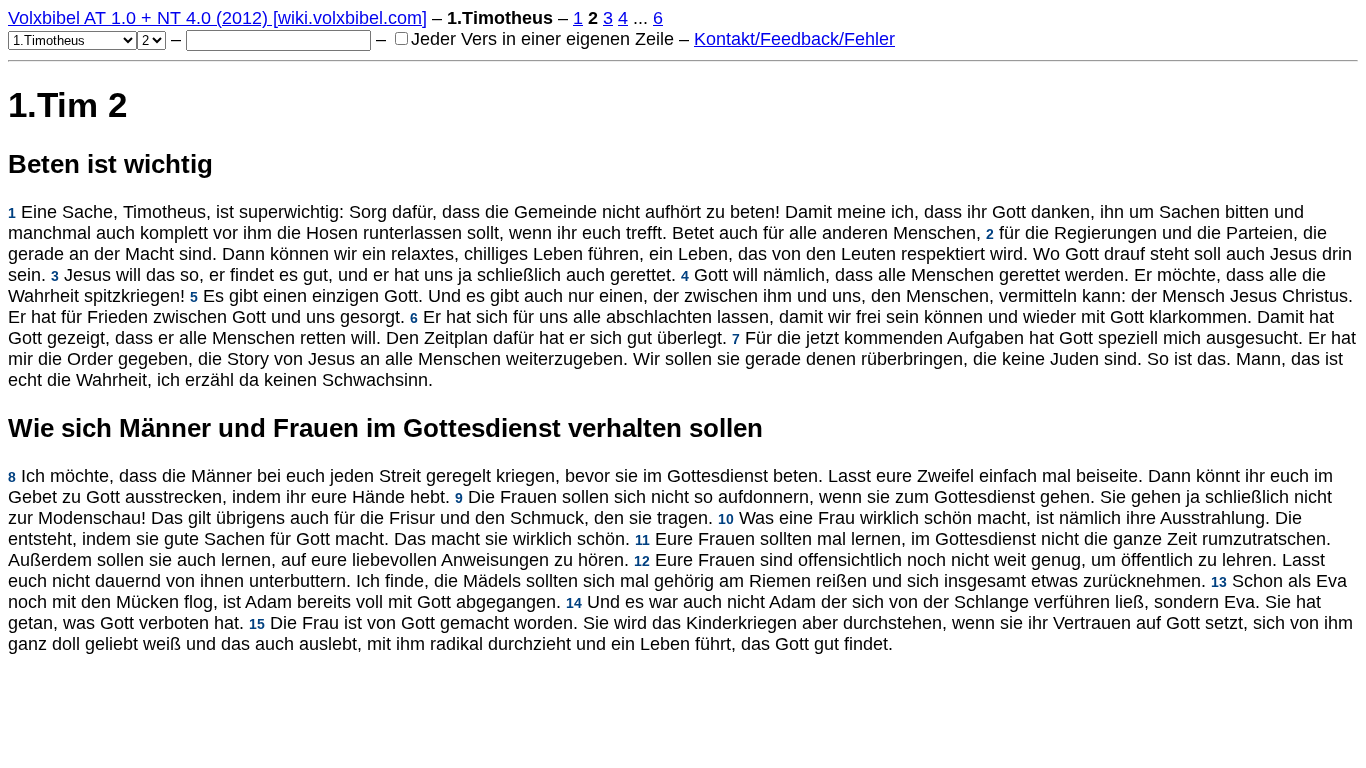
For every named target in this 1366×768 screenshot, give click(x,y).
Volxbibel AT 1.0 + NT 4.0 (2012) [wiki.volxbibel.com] (217, 18)
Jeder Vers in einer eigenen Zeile (542, 39)
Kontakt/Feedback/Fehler (794, 39)
